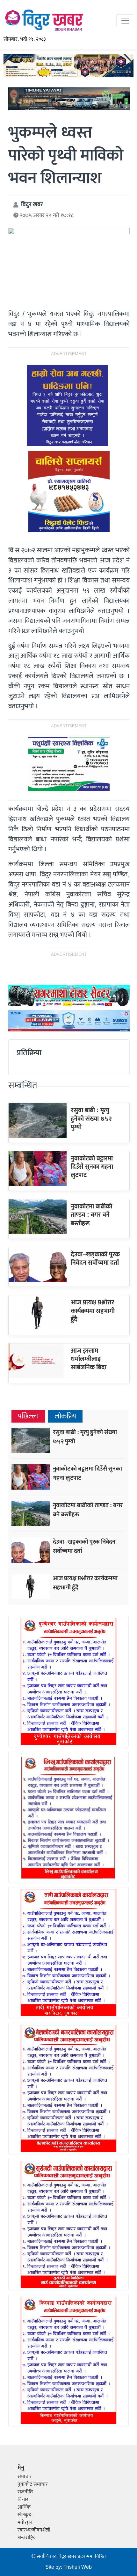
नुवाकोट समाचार (33, 2484)
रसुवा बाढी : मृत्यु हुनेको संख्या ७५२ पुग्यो (91, 1119)
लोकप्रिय (65, 1416)
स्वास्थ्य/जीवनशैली (34, 2530)
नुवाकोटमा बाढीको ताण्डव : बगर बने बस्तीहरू (91, 1215)
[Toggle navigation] (125, 21)
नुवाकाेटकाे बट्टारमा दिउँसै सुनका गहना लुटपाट (92, 1167)
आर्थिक (24, 2507)
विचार (23, 2500)
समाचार (25, 2477)
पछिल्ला (28, 1416)
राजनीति (25, 2492)
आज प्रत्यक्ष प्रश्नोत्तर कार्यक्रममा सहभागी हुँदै (93, 1311)
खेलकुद (24, 2515)
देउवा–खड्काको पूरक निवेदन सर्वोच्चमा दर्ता (95, 1259)
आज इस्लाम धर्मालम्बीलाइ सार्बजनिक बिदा (89, 1359)
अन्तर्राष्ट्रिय (27, 2538)
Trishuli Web (78, 2567)
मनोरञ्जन (25, 2522)
